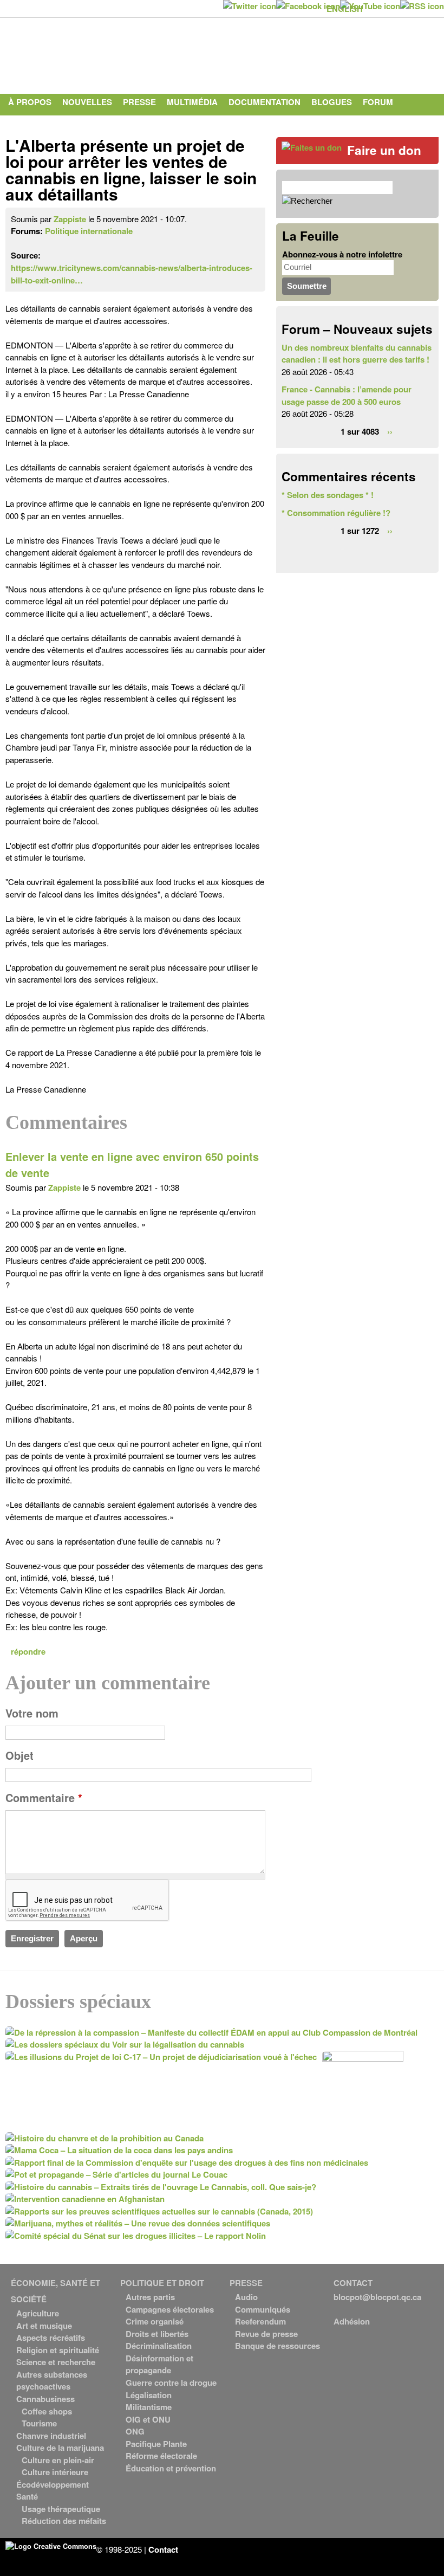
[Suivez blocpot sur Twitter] (250, 6)
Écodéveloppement (53, 2484)
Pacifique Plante (156, 2444)
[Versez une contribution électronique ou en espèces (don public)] (312, 147)
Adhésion (352, 2321)
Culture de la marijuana (60, 2448)
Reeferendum (260, 2321)
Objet (19, 1755)
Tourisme (39, 2423)
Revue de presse (266, 2334)
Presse (139, 102)
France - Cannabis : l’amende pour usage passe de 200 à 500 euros (347, 395)
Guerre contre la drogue (171, 2383)
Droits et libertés (157, 2334)
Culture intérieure (55, 2472)
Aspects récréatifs (51, 2338)
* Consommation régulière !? (336, 513)
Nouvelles (87, 102)
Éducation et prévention (171, 2468)
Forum (378, 102)
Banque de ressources (277, 2346)
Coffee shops (47, 2411)
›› (390, 431)
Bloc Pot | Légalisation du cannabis (106, 53)
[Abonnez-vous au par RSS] (422, 6)
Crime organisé (155, 2321)
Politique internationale (89, 231)
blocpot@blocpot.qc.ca (377, 2297)
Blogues (332, 102)
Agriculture (38, 2313)
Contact (28, 124)
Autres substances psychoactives (52, 2381)
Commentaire (44, 1798)
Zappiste (70, 219)
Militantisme (149, 2407)
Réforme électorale (161, 2456)
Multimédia (192, 102)
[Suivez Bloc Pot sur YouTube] (370, 6)
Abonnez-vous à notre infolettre (342, 254)
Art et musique (44, 2326)
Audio (246, 2297)
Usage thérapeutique (61, 2509)
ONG (135, 2431)
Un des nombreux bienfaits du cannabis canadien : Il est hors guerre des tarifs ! (357, 354)
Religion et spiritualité (58, 2350)
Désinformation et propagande (159, 2364)
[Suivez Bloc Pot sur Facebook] (308, 6)
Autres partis (150, 2297)
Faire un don (384, 150)
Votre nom (32, 1713)
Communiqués (263, 2309)
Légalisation (149, 2395)
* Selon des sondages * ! (328, 495)
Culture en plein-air (58, 2460)
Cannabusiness (45, 2399)
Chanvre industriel (51, 2436)
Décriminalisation (159, 2346)
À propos (30, 102)
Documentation (265, 102)
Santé (27, 2496)
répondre (28, 1651)
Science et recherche (56, 2362)
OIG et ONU (148, 2419)
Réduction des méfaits (64, 2521)
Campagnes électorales (170, 2309)
